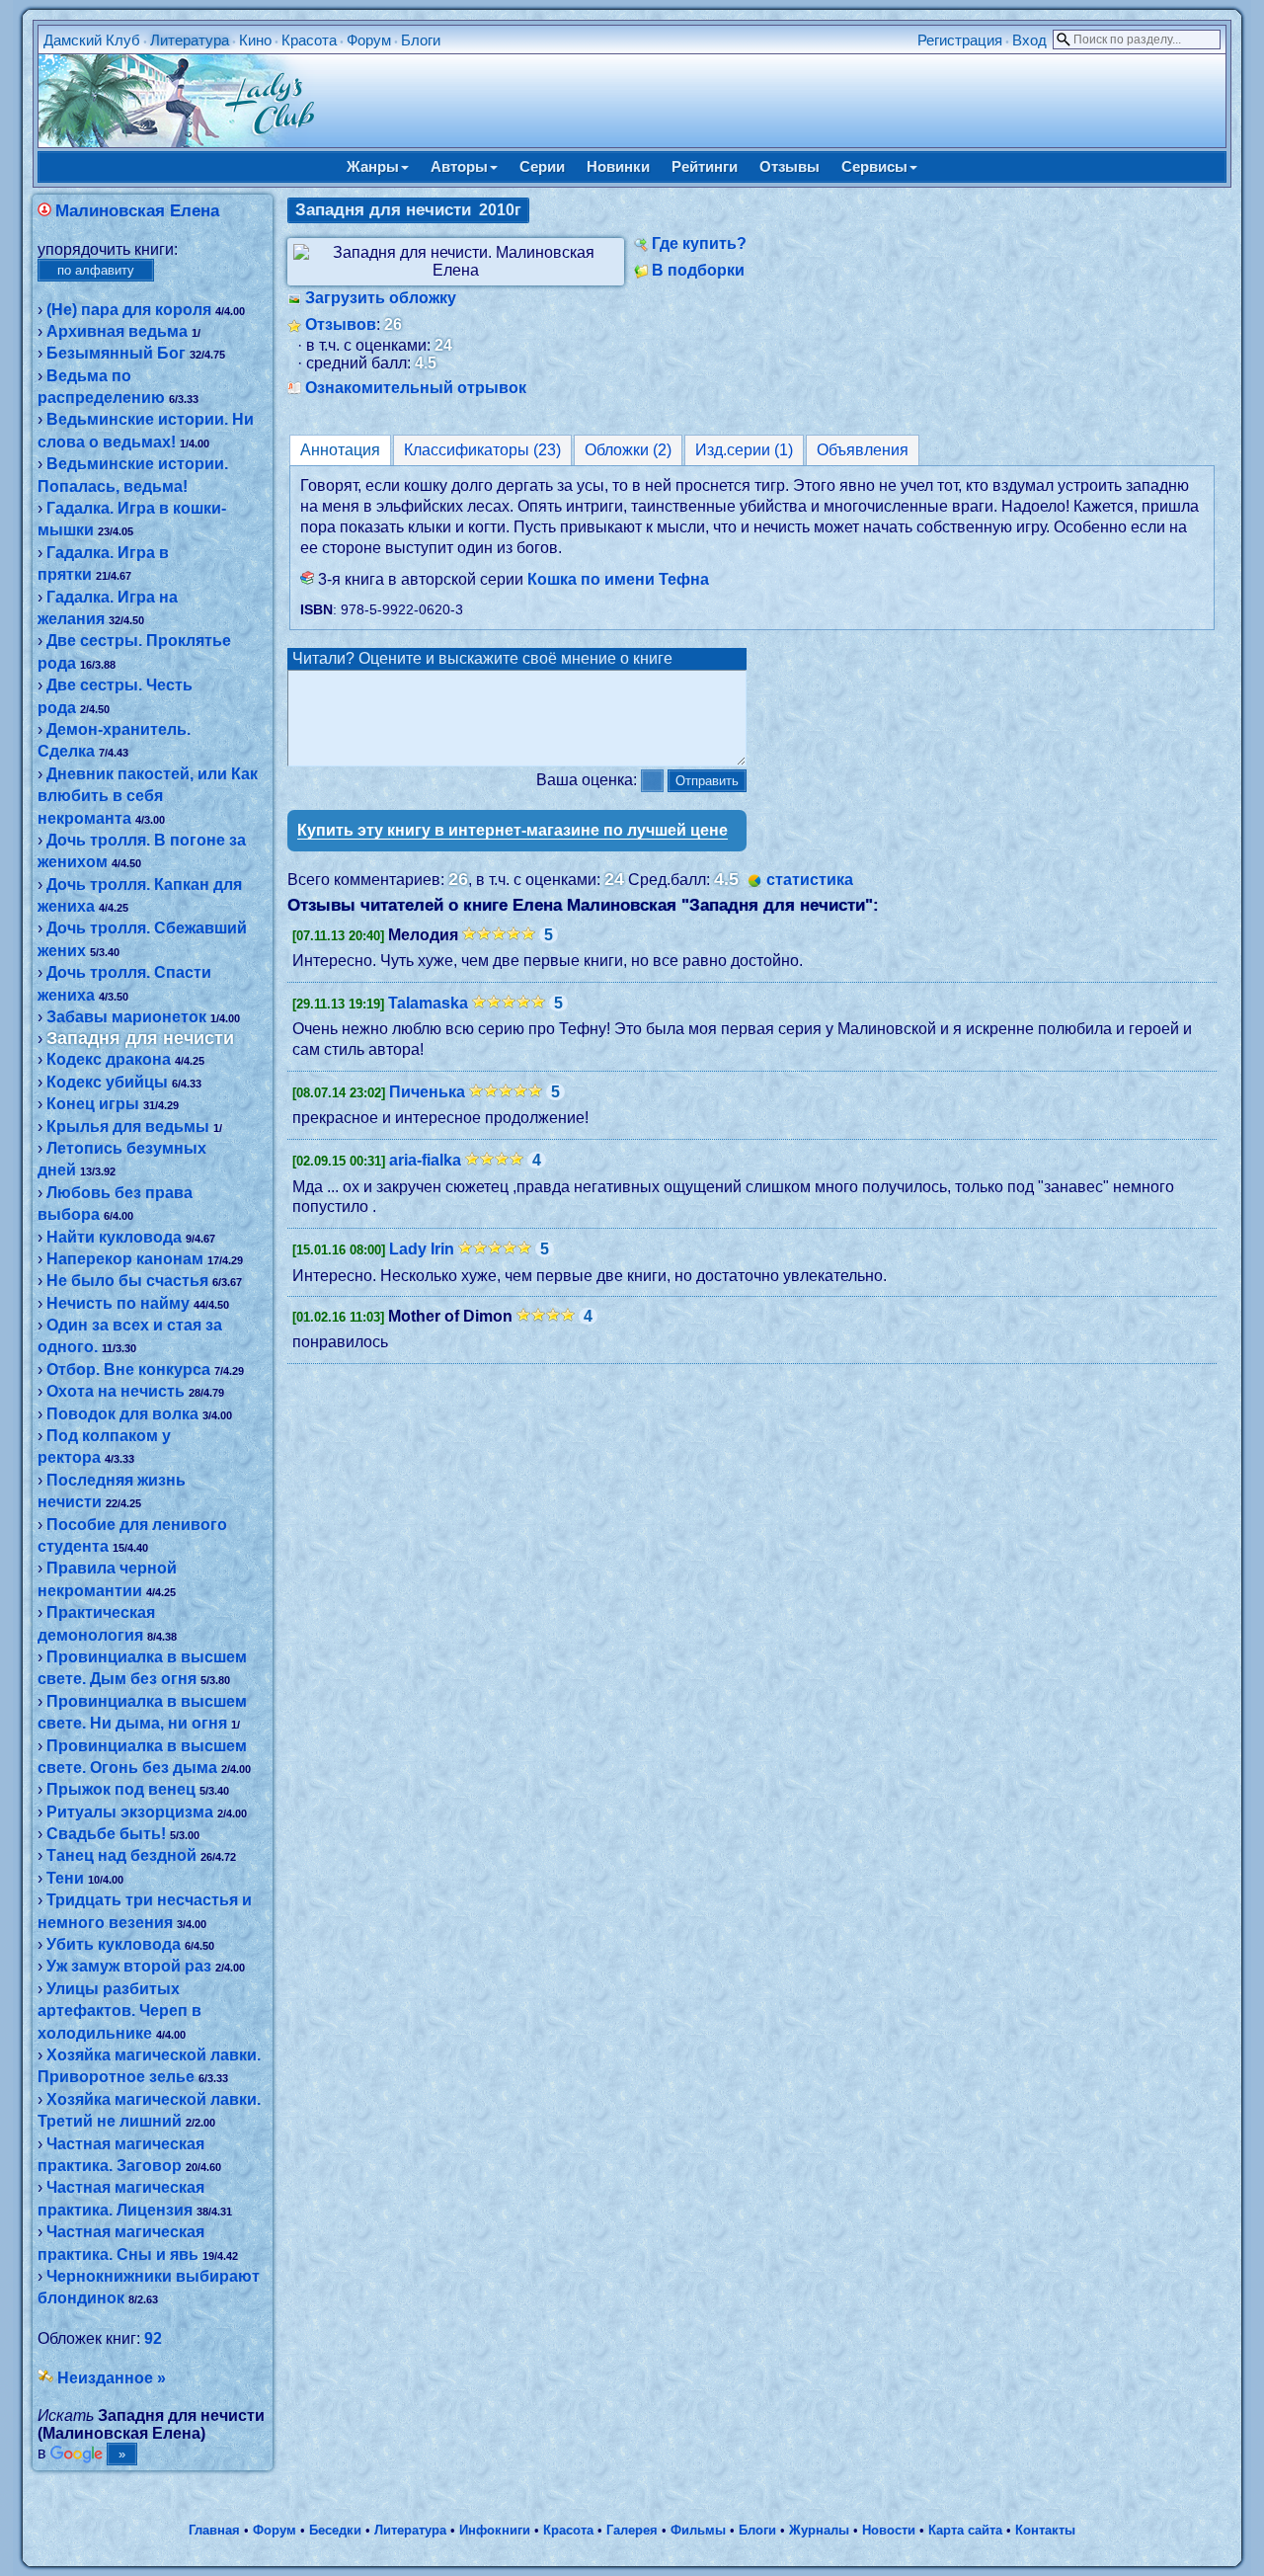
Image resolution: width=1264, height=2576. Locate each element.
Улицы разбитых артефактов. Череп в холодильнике (119, 2011)
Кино (255, 40)
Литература (190, 40)
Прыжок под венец (121, 1789)
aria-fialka (425, 1160)
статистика (810, 880)
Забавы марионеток (126, 1017)
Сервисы (874, 166)
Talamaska (428, 1003)
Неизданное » (112, 2378)
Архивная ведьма (117, 331)
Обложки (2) (628, 450)
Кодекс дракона (109, 1059)
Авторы (459, 166)
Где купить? (699, 243)
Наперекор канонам (125, 1259)
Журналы (819, 2530)
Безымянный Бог (116, 353)
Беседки (335, 2530)
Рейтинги (705, 166)
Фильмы (698, 2530)
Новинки (618, 166)
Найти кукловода (114, 1237)
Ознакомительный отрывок (416, 388)
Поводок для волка (122, 1414)
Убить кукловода (114, 1944)
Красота (309, 40)
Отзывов (341, 324)
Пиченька (427, 1092)
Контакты (1045, 2530)
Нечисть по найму (118, 1303)
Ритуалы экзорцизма (130, 1812)
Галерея (632, 2530)
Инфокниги (495, 2530)
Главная (214, 2530)
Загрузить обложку (381, 298)
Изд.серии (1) (744, 450)
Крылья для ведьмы (128, 1127)
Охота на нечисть (116, 1391)
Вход (1029, 40)
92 (153, 2338)
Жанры (373, 166)
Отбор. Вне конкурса (128, 1369)
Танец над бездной (121, 1855)
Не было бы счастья (127, 1281)
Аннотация (340, 450)
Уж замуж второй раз (129, 1966)
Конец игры (93, 1104)
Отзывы (790, 166)
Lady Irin (422, 1249)
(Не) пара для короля (129, 310)
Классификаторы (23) (482, 450)
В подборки (698, 270)
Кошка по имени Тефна (618, 579)
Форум (369, 40)
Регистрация (960, 40)
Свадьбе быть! (106, 1834)
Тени (65, 1878)
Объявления (863, 450)
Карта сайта (965, 2530)
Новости (889, 2530)
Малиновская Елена (137, 211)
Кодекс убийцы (107, 1082)
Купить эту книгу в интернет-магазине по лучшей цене (513, 830)
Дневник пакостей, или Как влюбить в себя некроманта (148, 796)
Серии (542, 166)
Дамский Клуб (92, 40)
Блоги (421, 40)
